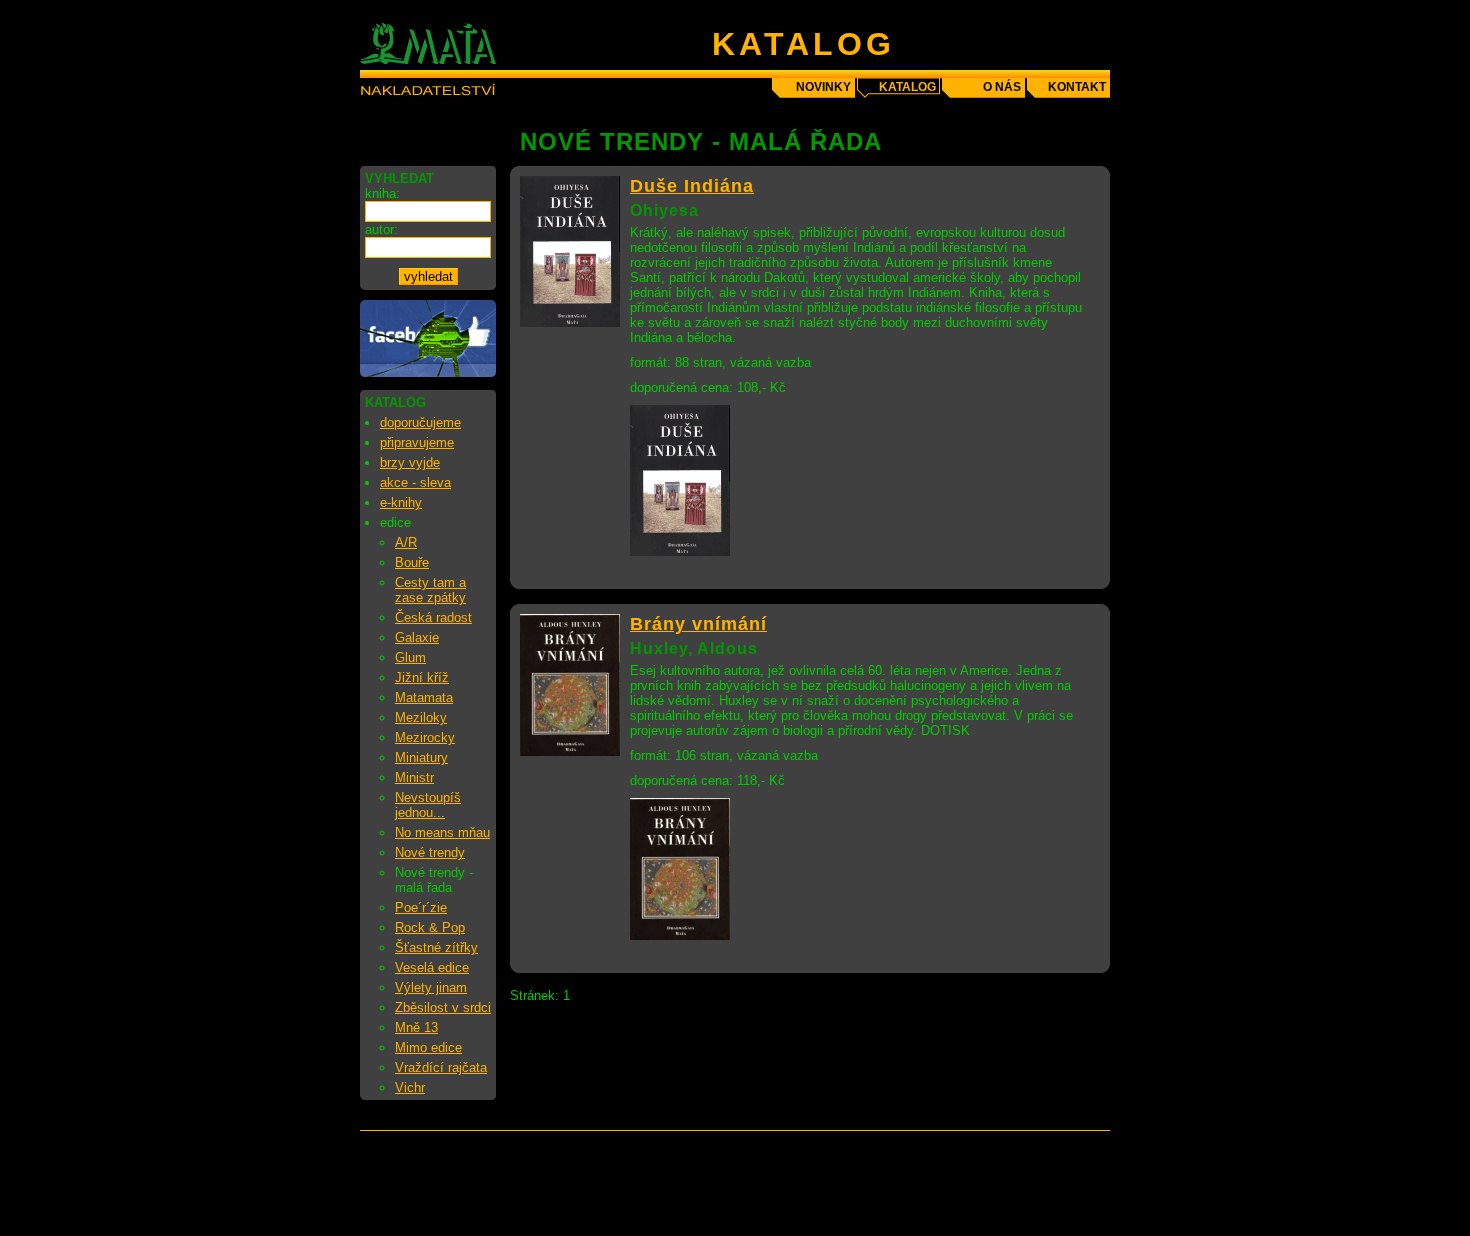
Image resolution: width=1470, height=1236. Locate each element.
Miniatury (421, 757)
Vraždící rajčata (441, 1067)
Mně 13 (416, 1027)
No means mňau (442, 832)
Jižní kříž (422, 677)
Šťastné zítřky (436, 947)
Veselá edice (432, 967)
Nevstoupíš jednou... (428, 805)
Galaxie (417, 637)
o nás (1002, 87)
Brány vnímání (698, 624)
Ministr (414, 777)
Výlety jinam (431, 987)
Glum (410, 657)
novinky (823, 87)
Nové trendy (430, 852)
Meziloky (421, 717)
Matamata (424, 697)
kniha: (382, 193)
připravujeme (417, 442)
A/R (406, 542)
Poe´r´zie (421, 907)
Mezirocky (425, 737)
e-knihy (401, 502)
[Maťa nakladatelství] (428, 372)
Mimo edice (428, 1047)
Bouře (412, 562)
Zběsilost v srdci (443, 1007)
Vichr (410, 1087)
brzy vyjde (410, 462)
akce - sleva (415, 482)
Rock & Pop (430, 927)
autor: (381, 229)
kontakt (1077, 87)
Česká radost (433, 617)
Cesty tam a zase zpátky (430, 590)
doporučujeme (420, 422)
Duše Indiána (692, 186)
